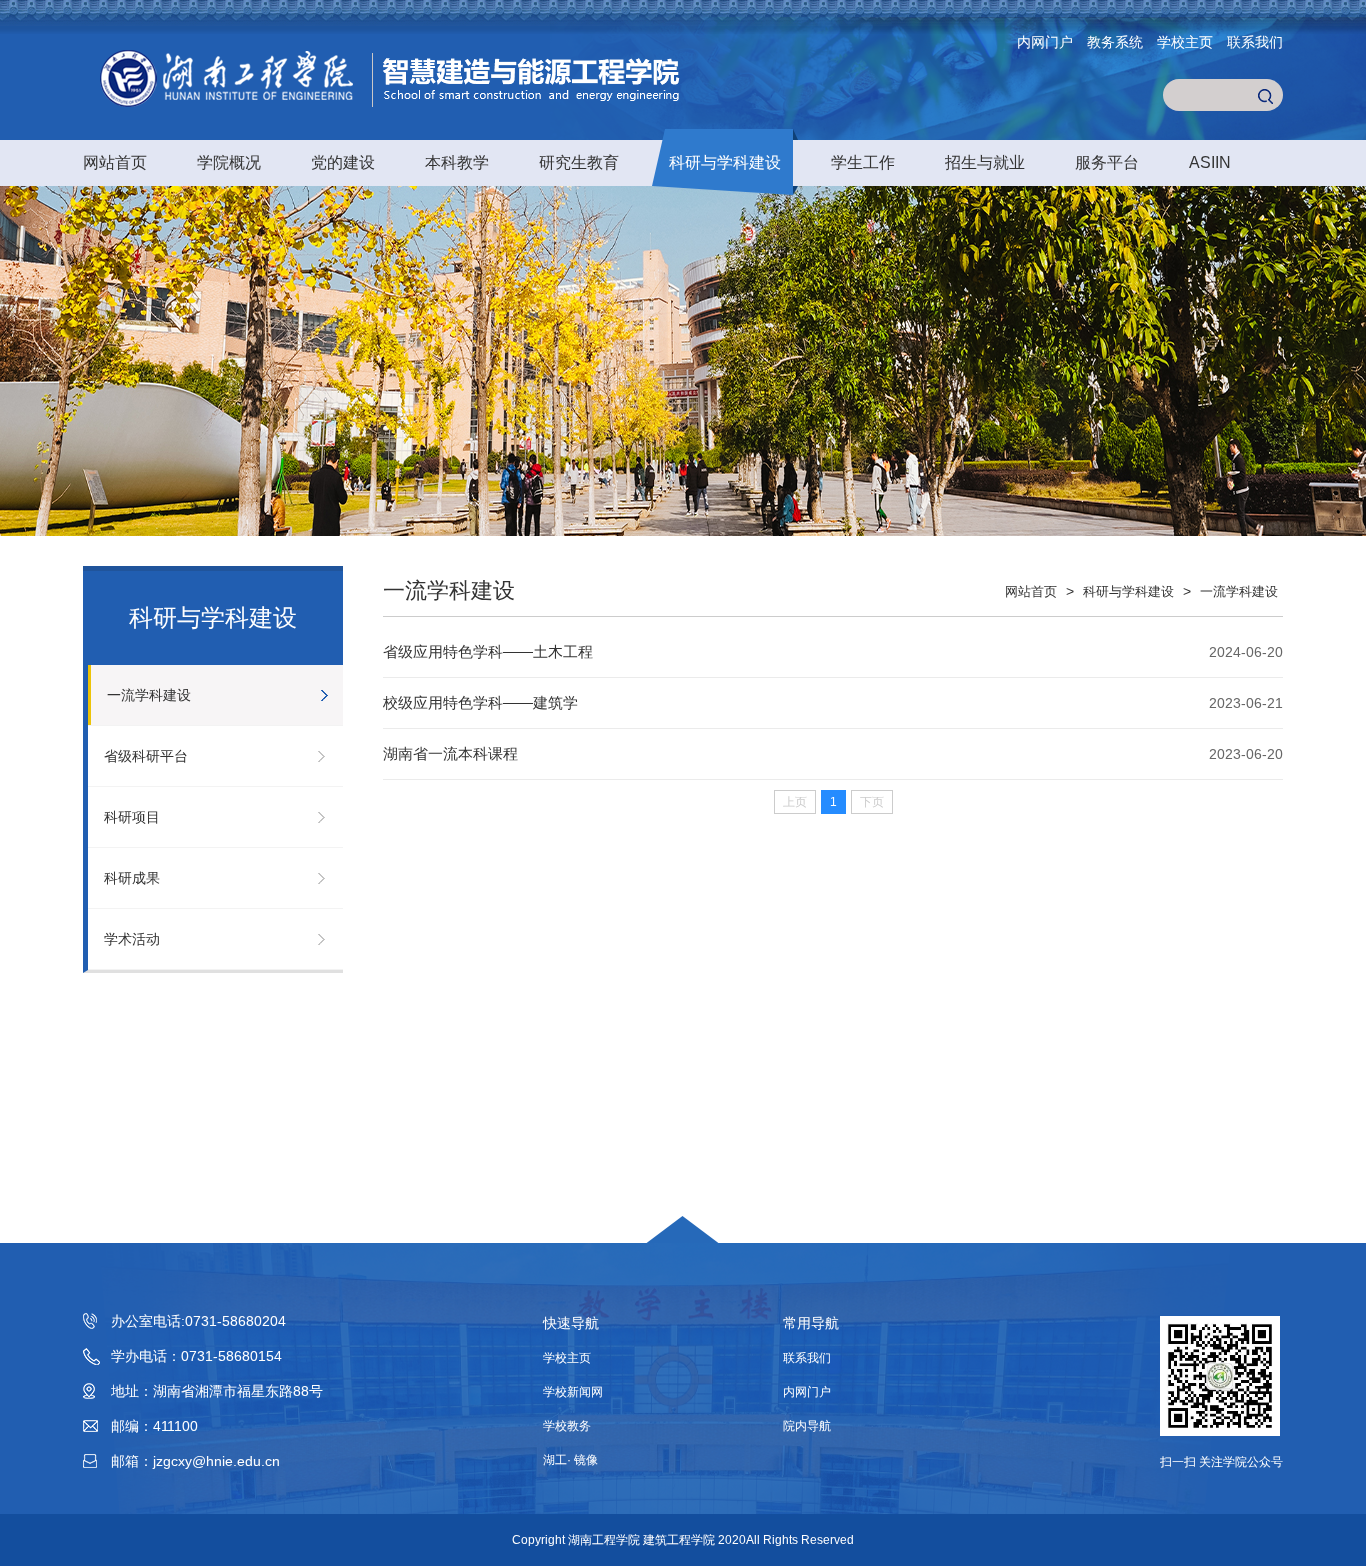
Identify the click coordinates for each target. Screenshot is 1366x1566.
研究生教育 (579, 162)
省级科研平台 (146, 756)
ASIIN (1210, 162)
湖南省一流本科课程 (450, 753)
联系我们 (1255, 42)
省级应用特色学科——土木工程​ (488, 651)
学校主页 (1185, 42)
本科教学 (457, 162)
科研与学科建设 (725, 162)
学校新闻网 (573, 1392)
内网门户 (1045, 42)
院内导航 (807, 1426)
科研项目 (132, 817)
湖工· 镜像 (570, 1460)
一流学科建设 (149, 695)
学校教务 (567, 1426)
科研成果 (132, 878)
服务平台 (1107, 162)
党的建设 (343, 162)
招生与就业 (985, 162)
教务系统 (1115, 42)
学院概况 (229, 162)
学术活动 (132, 939)
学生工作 (863, 162)
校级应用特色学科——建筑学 (480, 702)
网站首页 (115, 162)
